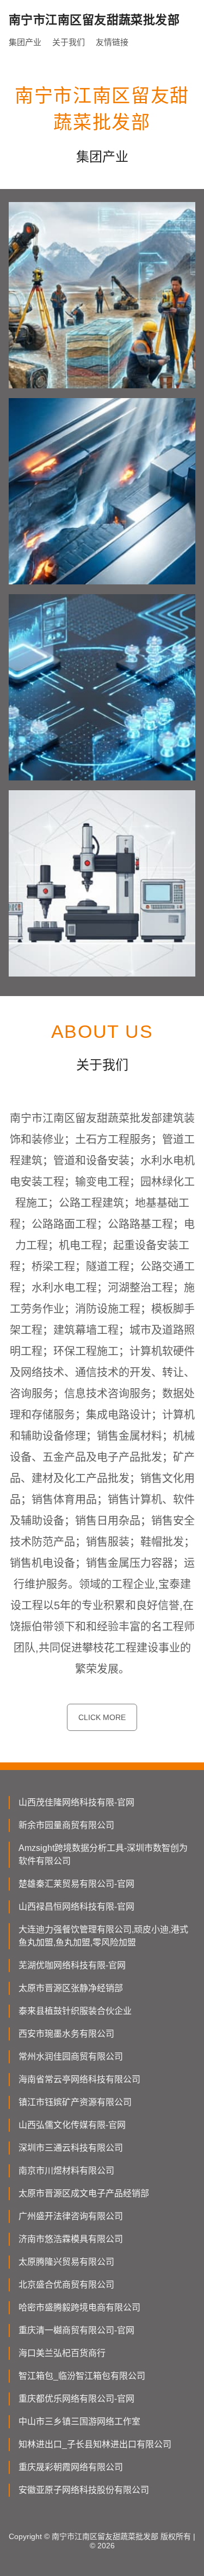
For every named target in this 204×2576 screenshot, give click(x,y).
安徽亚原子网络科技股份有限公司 (84, 2490)
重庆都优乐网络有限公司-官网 (76, 2399)
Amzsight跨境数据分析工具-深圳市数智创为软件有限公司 (103, 1854)
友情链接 (112, 42)
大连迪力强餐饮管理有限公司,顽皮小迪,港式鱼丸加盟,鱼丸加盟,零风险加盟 (103, 1936)
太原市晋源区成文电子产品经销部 (84, 2193)
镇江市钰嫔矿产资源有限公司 (75, 2102)
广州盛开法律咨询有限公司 (71, 2216)
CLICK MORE (102, 1717)
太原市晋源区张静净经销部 (71, 1988)
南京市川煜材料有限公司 (66, 2171)
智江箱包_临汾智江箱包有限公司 (82, 2376)
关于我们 (69, 42)
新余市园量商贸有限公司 (66, 1825)
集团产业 (25, 42)
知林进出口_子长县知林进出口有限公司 (95, 2444)
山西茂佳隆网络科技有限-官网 (76, 1802)
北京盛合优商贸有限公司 (66, 2285)
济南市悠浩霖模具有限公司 (71, 2239)
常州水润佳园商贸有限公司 (71, 2057)
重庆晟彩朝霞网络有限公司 (71, 2467)
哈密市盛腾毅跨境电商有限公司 (79, 2307)
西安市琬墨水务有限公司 (66, 2034)
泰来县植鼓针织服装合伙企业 (75, 2011)
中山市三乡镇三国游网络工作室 (79, 2421)
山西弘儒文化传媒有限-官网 (72, 2125)
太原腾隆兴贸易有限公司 (66, 2262)
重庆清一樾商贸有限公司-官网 (76, 2330)
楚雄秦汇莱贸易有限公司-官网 (76, 1884)
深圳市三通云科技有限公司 (71, 2148)
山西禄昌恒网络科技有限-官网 (76, 1907)
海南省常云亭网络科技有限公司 (79, 2079)
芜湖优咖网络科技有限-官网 (72, 1965)
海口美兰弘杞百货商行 (62, 2353)
